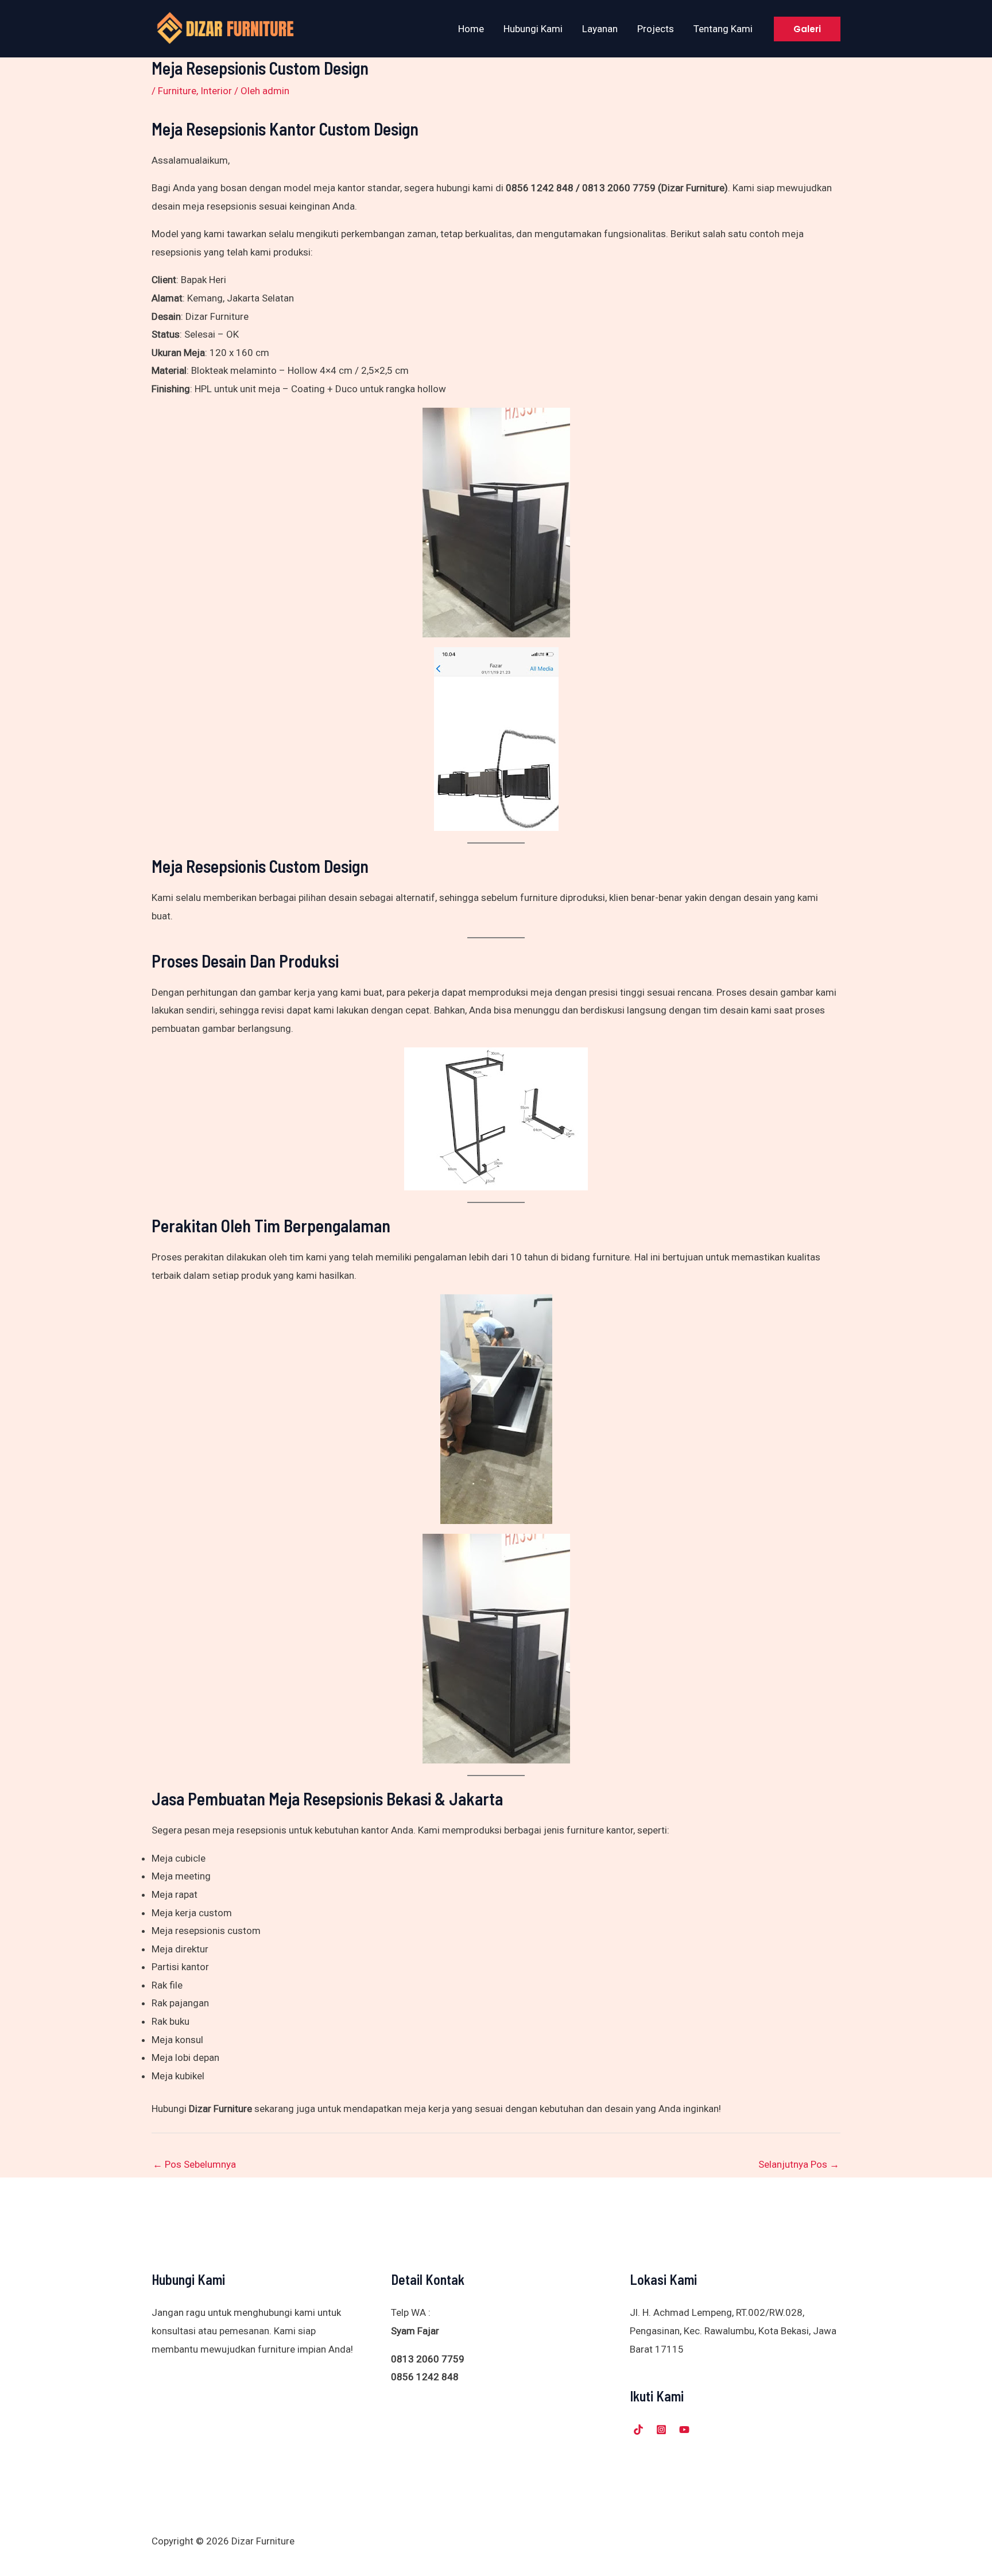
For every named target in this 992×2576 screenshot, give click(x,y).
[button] (807, 29)
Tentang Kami (723, 29)
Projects (656, 29)
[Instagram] (661, 2430)
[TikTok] (638, 2430)
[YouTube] (684, 2430)
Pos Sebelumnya (194, 2164)
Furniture (177, 91)
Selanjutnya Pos (799, 2164)
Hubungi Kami (533, 29)
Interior (216, 91)
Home (471, 29)
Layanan (600, 29)
